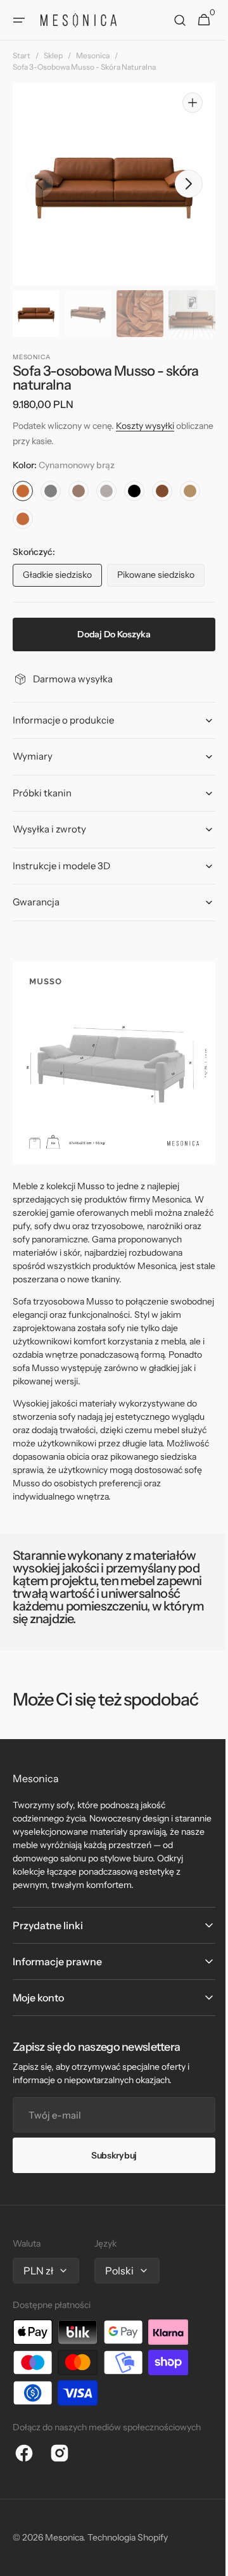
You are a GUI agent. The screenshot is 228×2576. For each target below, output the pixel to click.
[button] (19, 20)
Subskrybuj (109, 2155)
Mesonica (93, 55)
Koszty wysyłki (145, 426)
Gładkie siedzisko (62, 578)
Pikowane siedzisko (161, 578)
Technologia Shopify (128, 2537)
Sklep (53, 55)
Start (22, 55)
